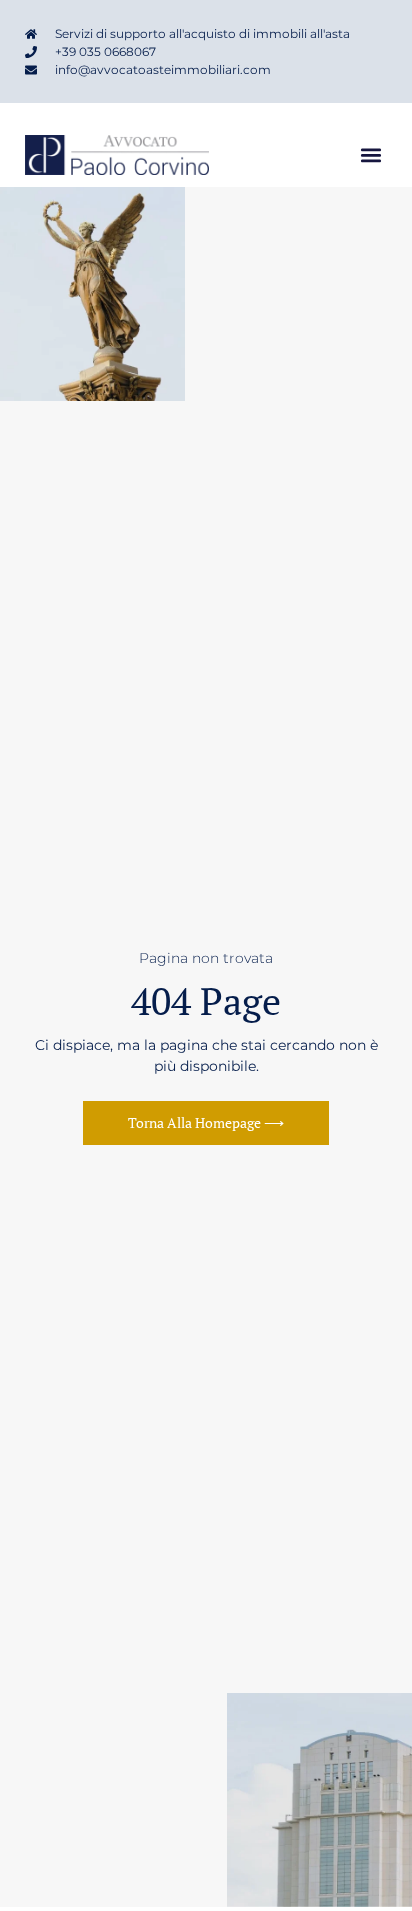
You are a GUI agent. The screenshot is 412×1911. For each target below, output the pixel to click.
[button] (370, 155)
